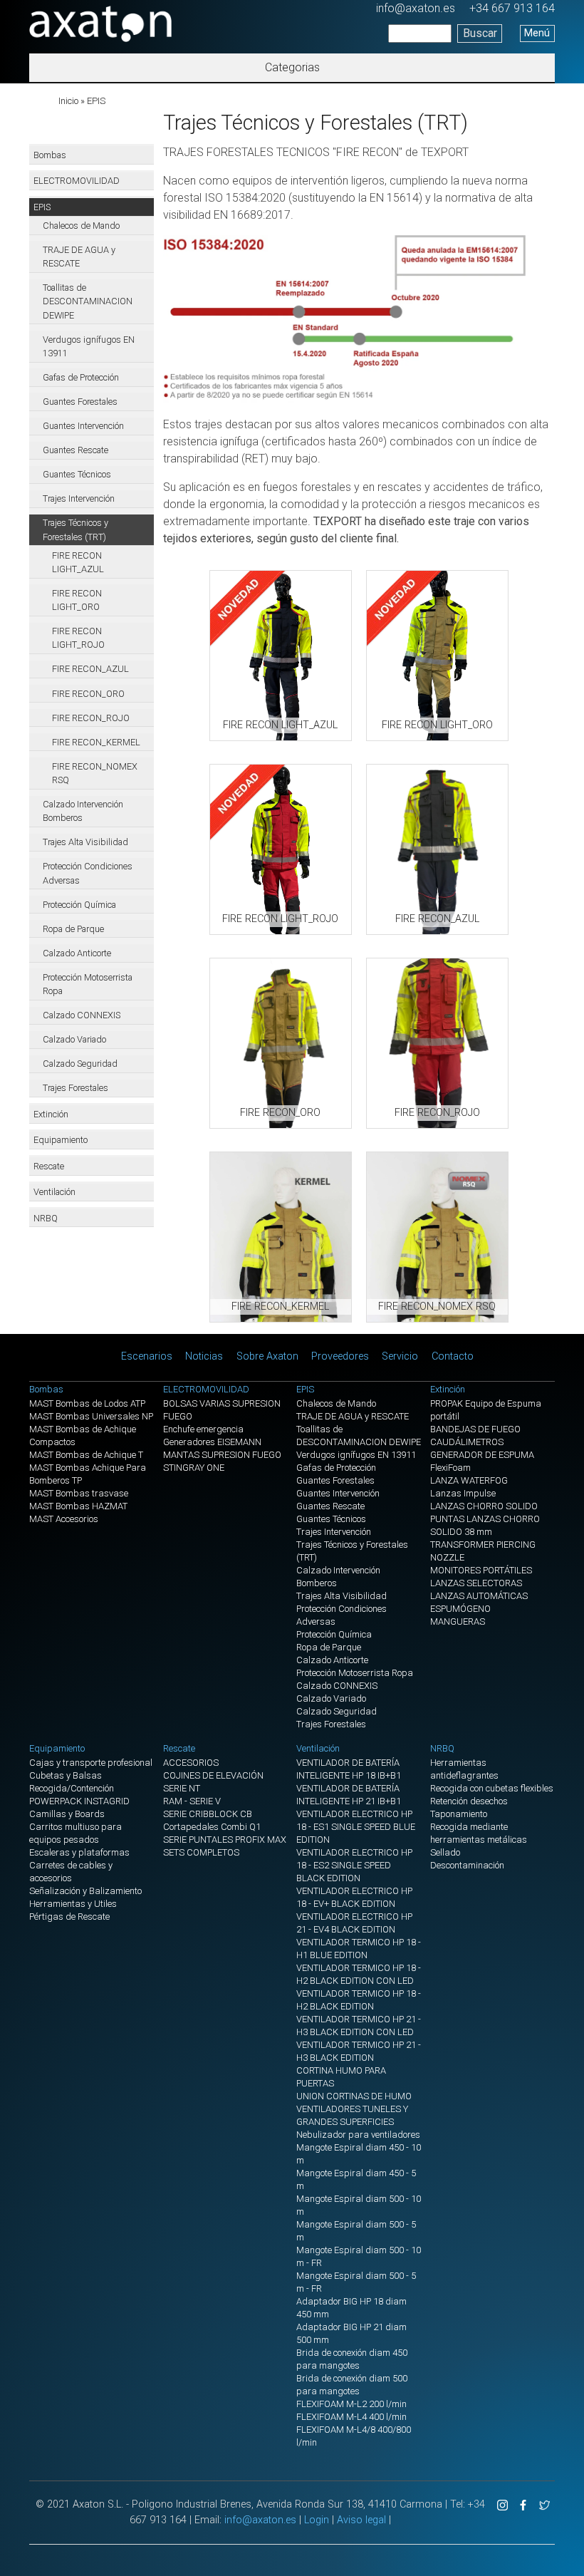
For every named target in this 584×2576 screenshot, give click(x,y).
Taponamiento (459, 1814)
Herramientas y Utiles (73, 1904)
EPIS (96, 101)
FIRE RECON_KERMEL (96, 742)
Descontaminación (467, 1865)
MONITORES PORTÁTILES (481, 1570)
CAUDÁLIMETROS (467, 1442)
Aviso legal (361, 2520)
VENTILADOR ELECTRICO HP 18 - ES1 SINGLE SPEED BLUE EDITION (356, 1827)
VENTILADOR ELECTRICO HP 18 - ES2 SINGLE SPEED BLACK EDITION (354, 1865)
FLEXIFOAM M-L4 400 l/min (351, 2417)
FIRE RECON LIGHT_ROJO (78, 638)
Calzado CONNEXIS (82, 1015)
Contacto (453, 1356)
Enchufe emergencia (203, 1429)
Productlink (281, 656)
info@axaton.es (416, 8)
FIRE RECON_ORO (88, 694)
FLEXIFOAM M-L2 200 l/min (351, 2404)
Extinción (51, 1114)
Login (317, 2520)
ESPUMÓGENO (460, 1609)
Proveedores (340, 1356)
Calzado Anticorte (77, 953)
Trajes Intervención (79, 498)
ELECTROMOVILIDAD (77, 181)
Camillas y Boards (67, 1814)
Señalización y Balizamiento (85, 1891)
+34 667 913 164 (512, 8)
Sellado (445, 1852)
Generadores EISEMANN (212, 1442)
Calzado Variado (74, 1039)
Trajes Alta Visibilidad (85, 842)
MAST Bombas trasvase (79, 1493)
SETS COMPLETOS (201, 1852)
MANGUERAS (458, 1621)
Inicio (68, 101)
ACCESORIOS (191, 1763)
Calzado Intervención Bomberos (83, 811)
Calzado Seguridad (80, 1064)
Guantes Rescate (75, 450)
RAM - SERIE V (192, 1801)
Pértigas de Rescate (69, 1917)
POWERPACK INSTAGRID (79, 1801)
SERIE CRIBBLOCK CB (208, 1814)
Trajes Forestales (75, 1088)
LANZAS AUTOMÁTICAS (479, 1596)
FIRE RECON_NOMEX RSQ (95, 773)
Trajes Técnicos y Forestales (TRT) (75, 529)
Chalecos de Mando (81, 226)
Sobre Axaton (267, 1356)
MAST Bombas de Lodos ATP (87, 1403)
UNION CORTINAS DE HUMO (354, 2096)
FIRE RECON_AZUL (90, 669)
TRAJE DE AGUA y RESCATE (79, 257)
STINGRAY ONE (194, 1468)
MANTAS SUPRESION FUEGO (222, 1455)
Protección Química (79, 905)
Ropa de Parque (73, 929)
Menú (537, 33)
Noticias (204, 1356)
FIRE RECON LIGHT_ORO (77, 600)
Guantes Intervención (83, 426)
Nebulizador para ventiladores (358, 2135)
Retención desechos (469, 1801)
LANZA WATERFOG (469, 1480)
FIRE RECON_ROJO (91, 718)
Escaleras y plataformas (79, 1852)
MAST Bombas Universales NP (91, 1416)
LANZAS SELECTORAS (476, 1583)
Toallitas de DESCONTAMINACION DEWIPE (88, 301)
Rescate (49, 1166)
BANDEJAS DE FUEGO (475, 1429)
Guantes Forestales (80, 402)
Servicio (400, 1356)
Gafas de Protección (81, 377)
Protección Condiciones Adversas (88, 873)
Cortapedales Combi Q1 (212, 1827)
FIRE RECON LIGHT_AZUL (78, 562)
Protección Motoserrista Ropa (88, 984)
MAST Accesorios (64, 1519)
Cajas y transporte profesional (91, 1763)
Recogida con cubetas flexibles (492, 1788)
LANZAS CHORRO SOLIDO (484, 1506)
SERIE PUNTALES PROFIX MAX (225, 1840)
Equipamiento (61, 1140)
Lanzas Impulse (463, 1493)
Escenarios (147, 1356)
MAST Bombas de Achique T (86, 1455)
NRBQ (46, 1218)
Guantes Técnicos (77, 474)
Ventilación (54, 1192)
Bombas (50, 155)
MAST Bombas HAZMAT (78, 1506)
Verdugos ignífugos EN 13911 (89, 346)
